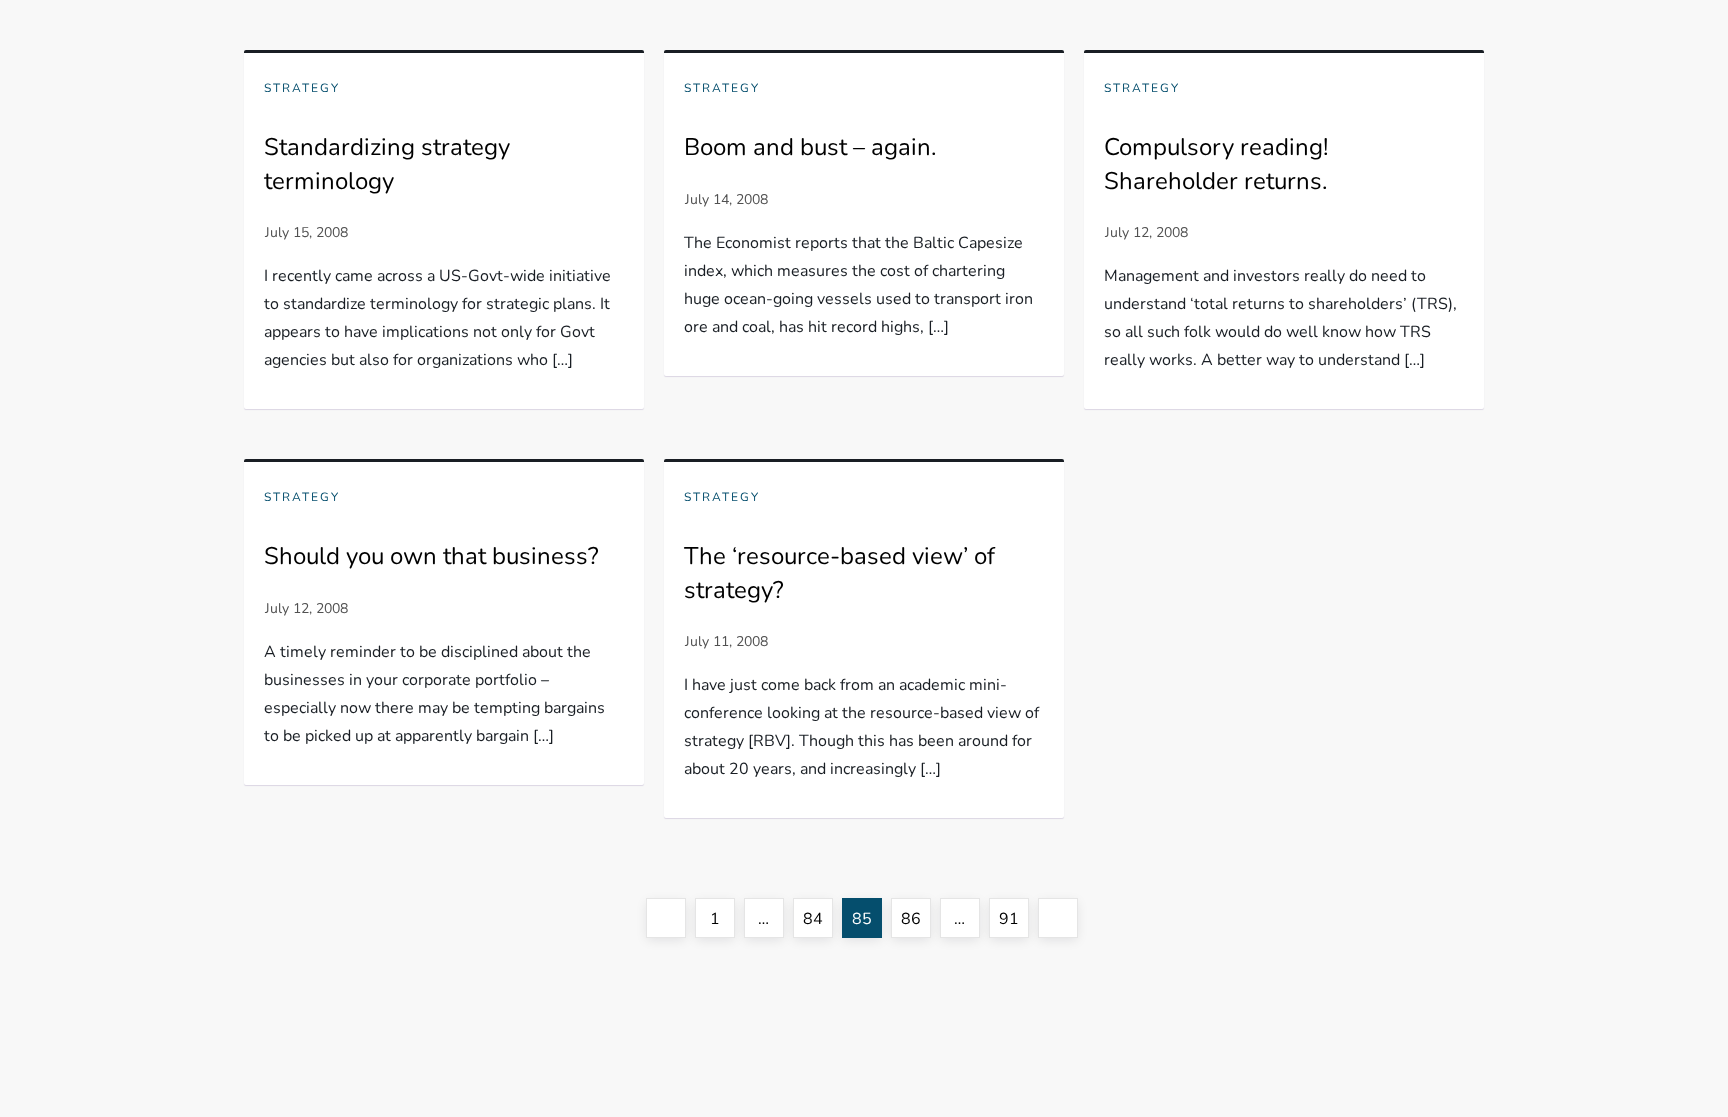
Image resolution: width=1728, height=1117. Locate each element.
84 (817, 918)
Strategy (302, 88)
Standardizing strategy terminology (387, 164)
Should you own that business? (431, 556)
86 (915, 918)
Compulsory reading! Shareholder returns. (1216, 164)
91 (1013, 918)
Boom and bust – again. (810, 147)
